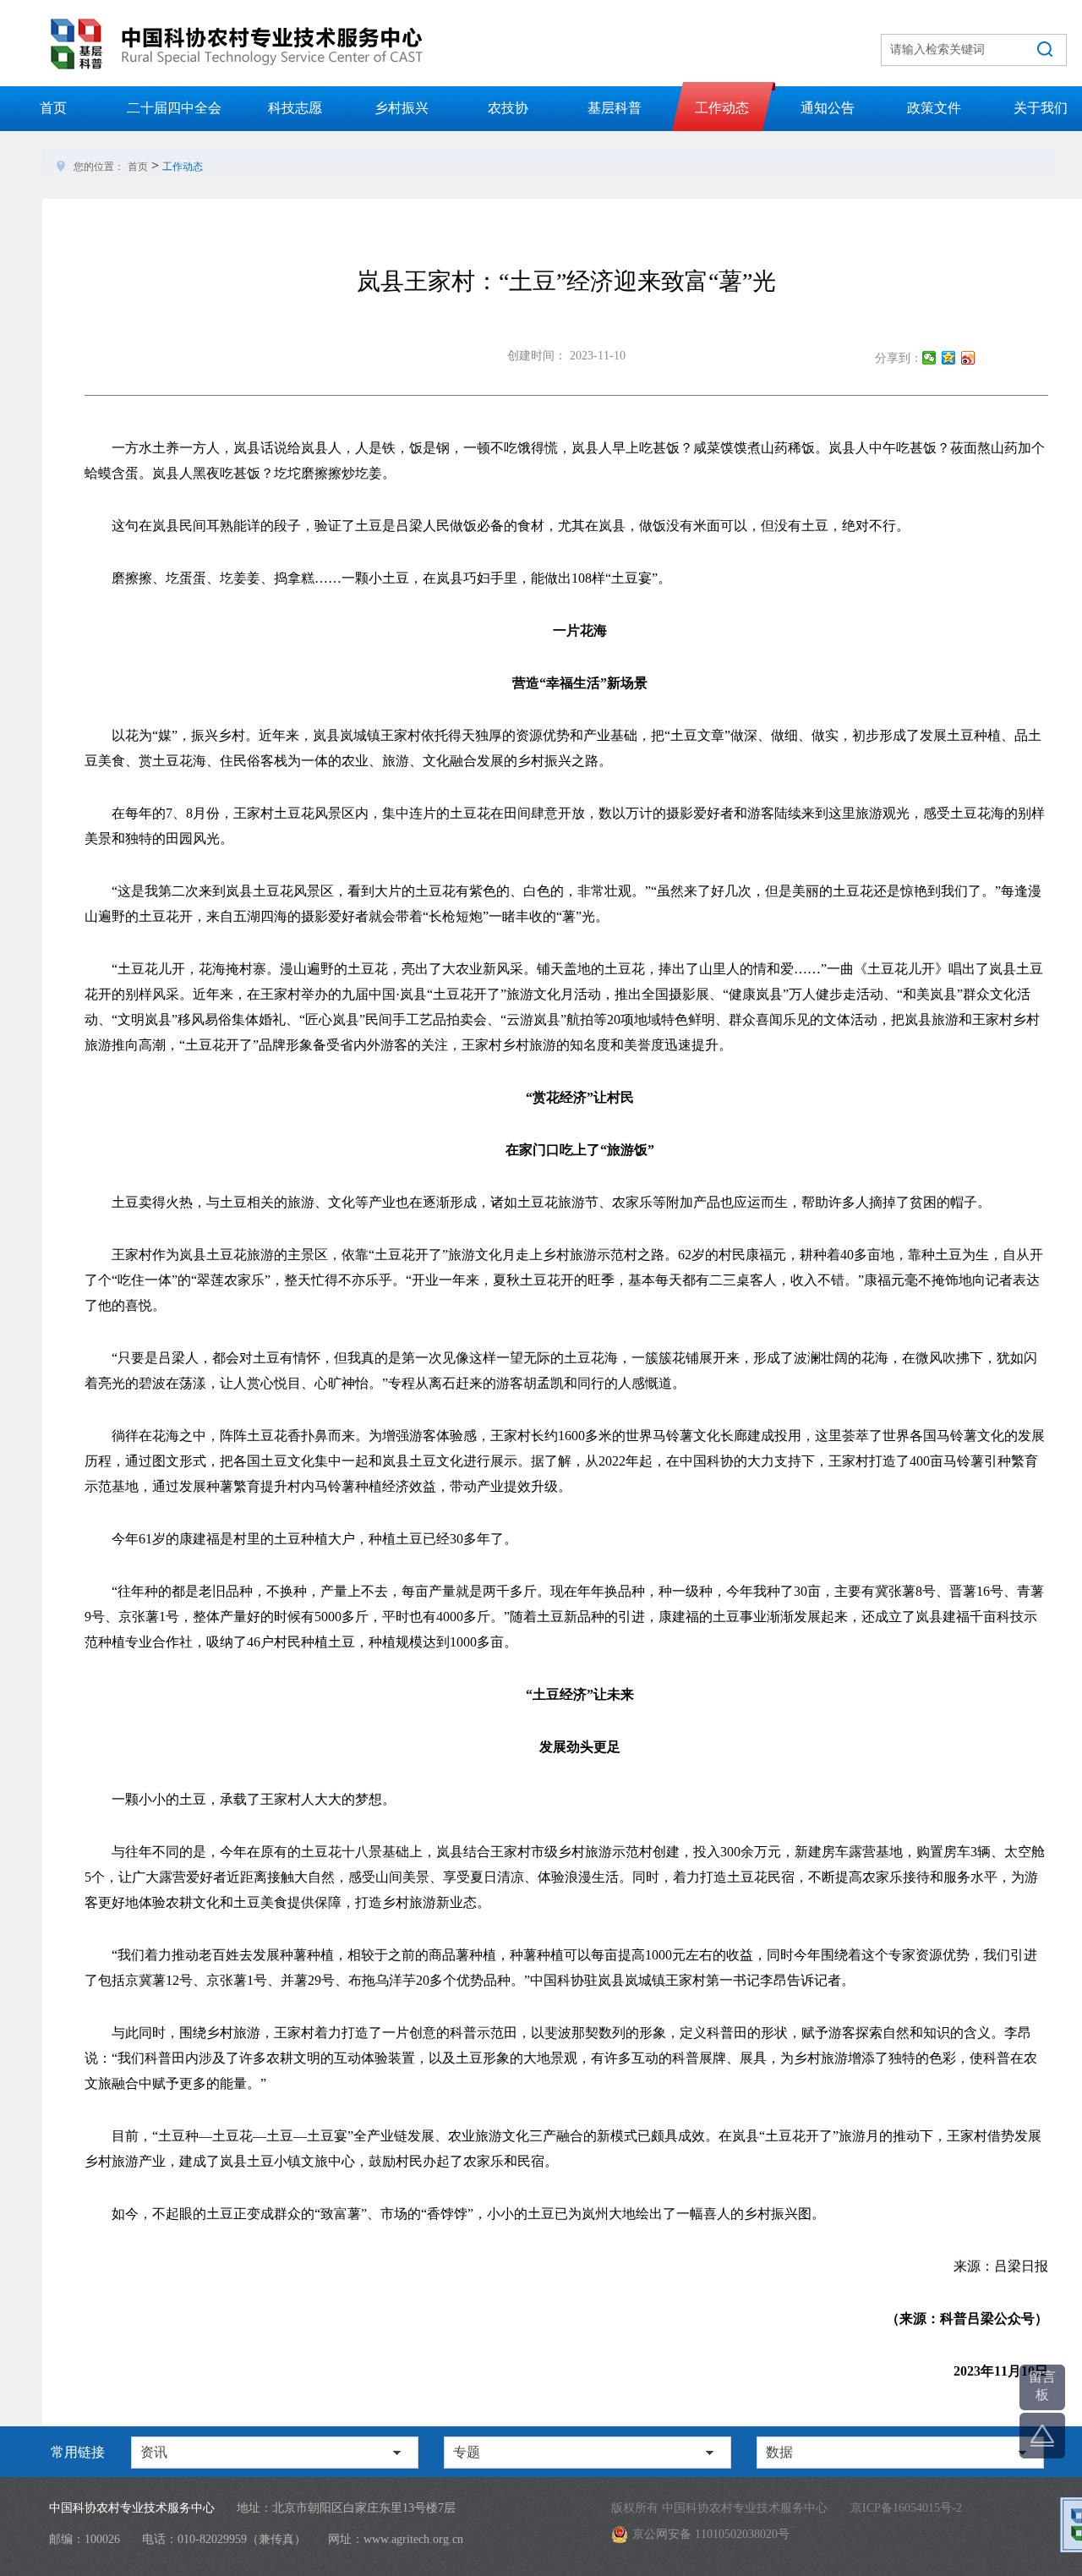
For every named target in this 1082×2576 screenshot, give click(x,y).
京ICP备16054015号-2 (906, 2508)
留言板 (1042, 2386)
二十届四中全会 (174, 108)
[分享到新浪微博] (968, 358)
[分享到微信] (929, 358)
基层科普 (615, 108)
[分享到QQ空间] (949, 358)
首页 (53, 108)
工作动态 (722, 108)
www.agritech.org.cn (413, 2539)
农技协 (508, 108)
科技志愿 (295, 108)
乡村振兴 (402, 108)
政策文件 (934, 108)
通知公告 (828, 108)
